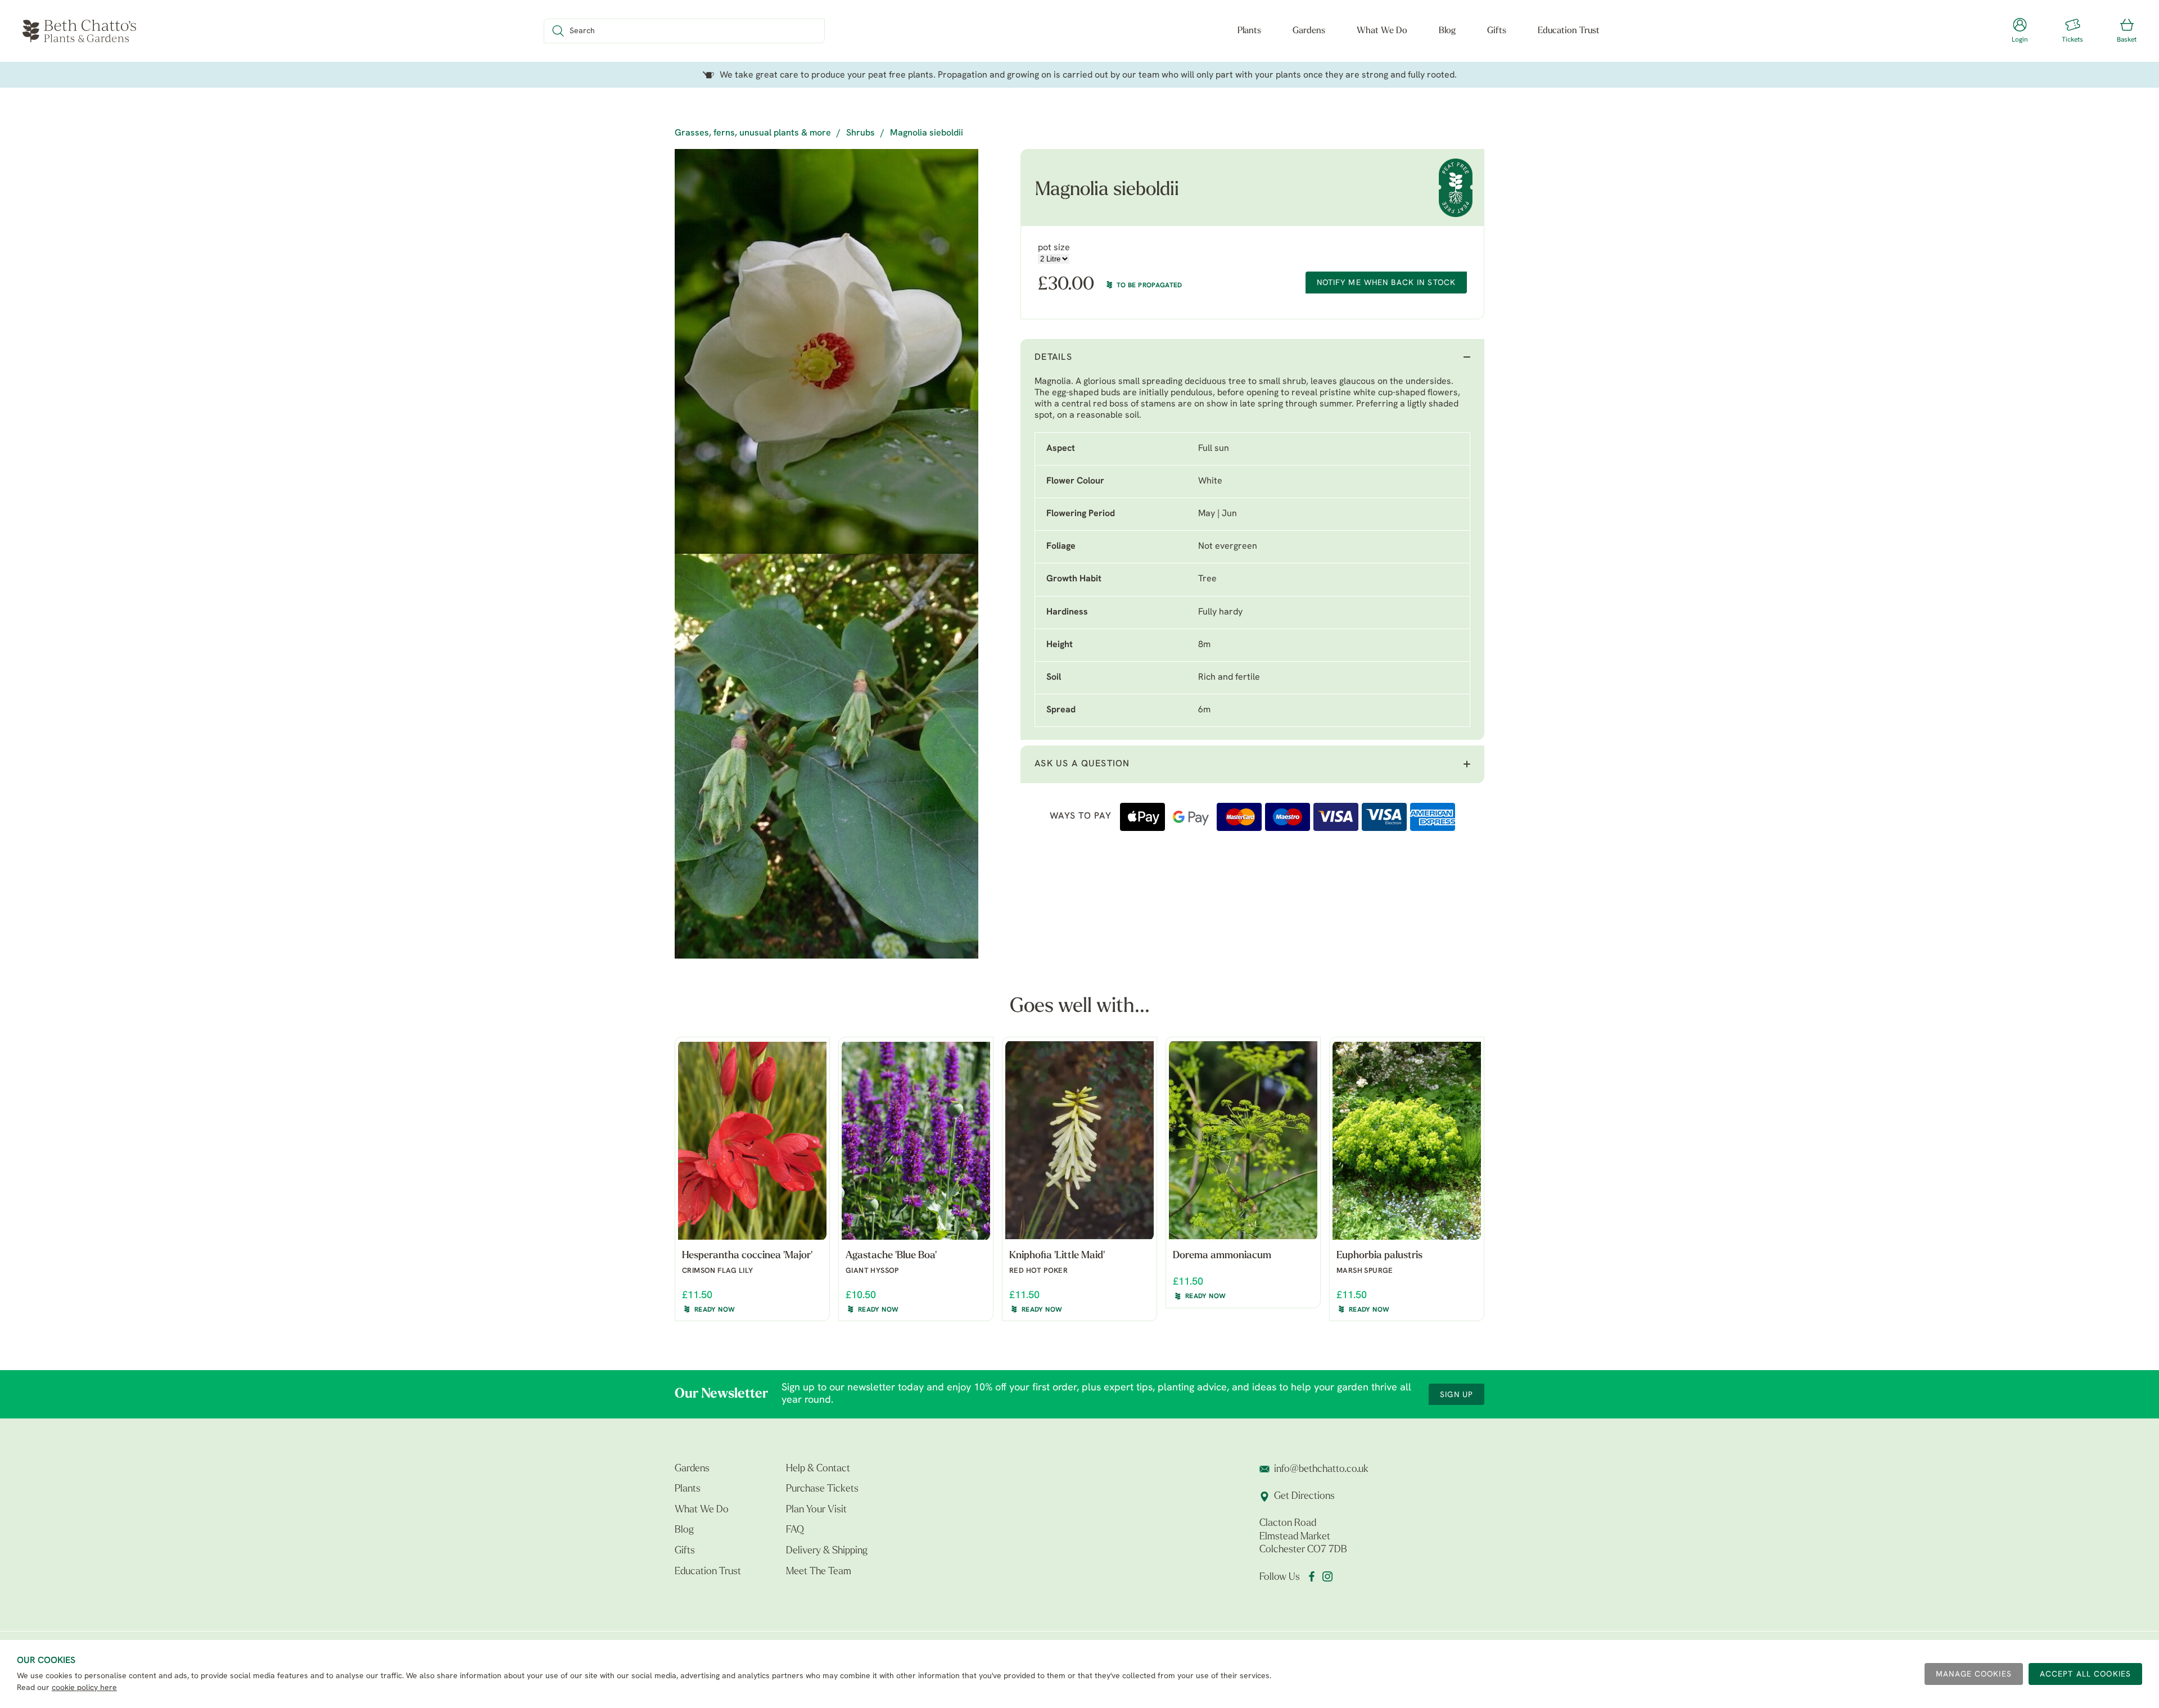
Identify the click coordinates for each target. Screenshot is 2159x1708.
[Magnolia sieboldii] (826, 351)
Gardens (1309, 31)
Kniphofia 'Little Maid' (1057, 1256)
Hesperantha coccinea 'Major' (747, 1256)
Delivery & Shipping (827, 1551)
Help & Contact (818, 1469)
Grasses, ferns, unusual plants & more (753, 133)
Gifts (1497, 31)
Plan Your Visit (816, 1510)
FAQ (795, 1530)
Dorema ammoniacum (1222, 1256)
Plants (1249, 31)
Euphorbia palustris (1379, 1256)
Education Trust (1569, 31)
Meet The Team (819, 1572)
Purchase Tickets (822, 1489)
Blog (1447, 31)
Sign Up (1456, 1395)
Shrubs (861, 133)
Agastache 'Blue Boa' (891, 1256)
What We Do (1382, 31)
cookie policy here (84, 1688)
